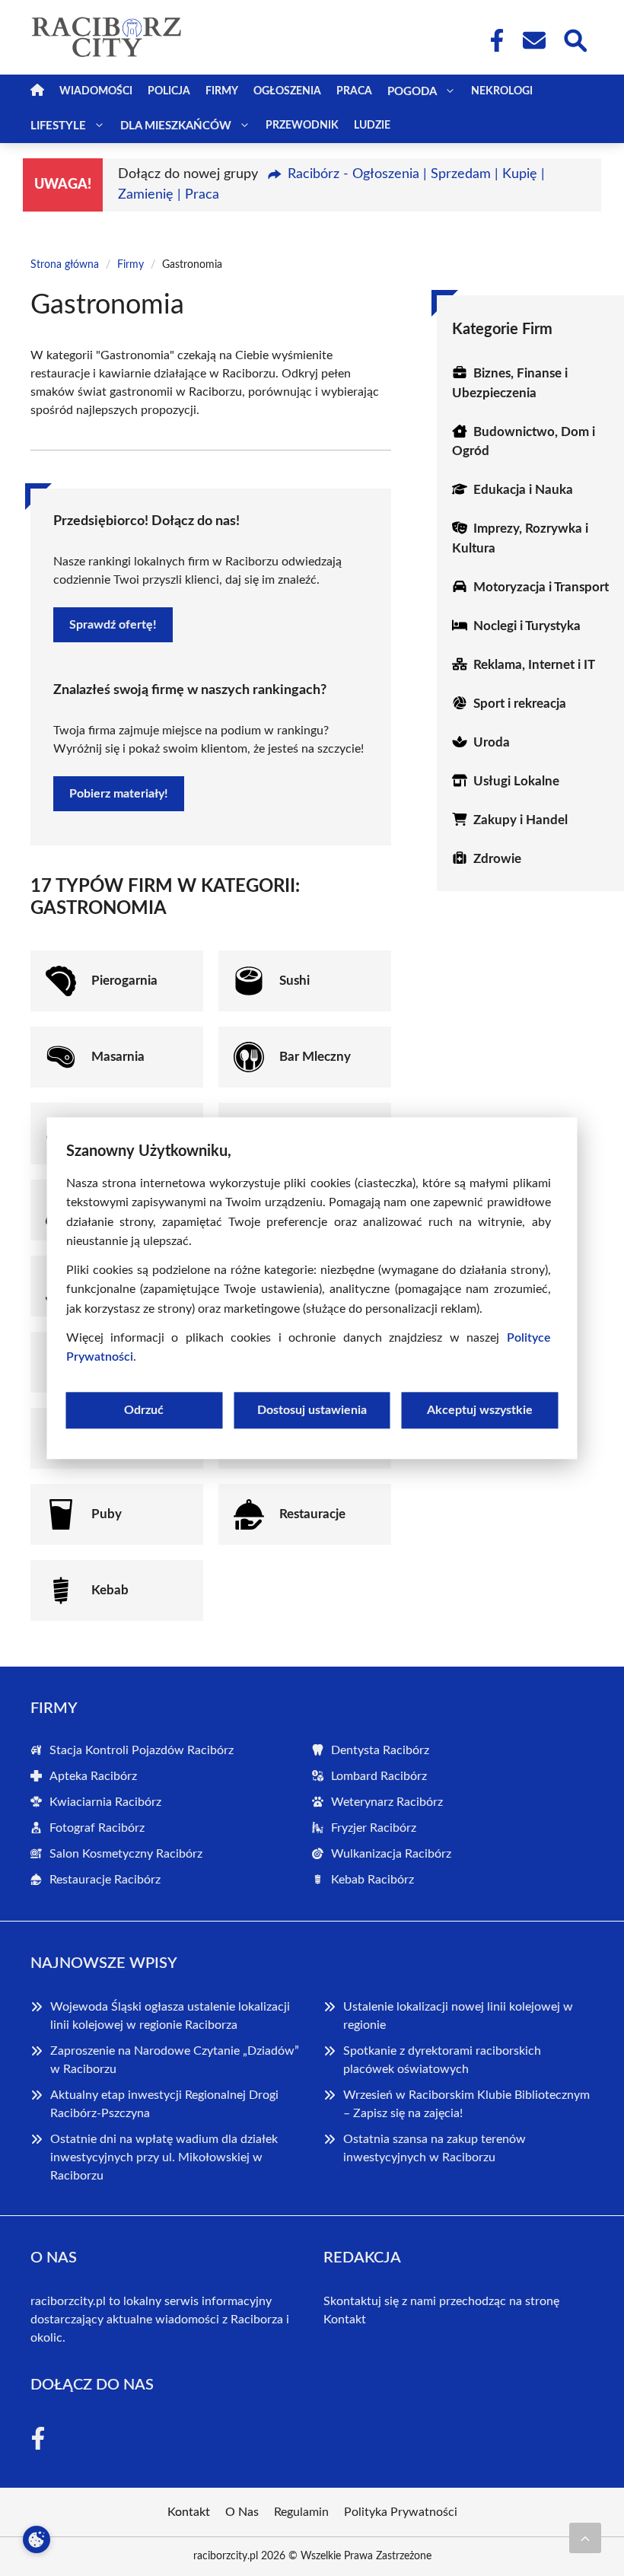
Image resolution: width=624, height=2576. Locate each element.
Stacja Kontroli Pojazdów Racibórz (142, 1750)
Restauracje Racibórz (105, 1880)
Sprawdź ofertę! (113, 625)
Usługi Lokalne (516, 781)
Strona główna (65, 265)
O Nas (242, 2512)
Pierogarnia (124, 981)
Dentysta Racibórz (380, 1750)
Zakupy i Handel (521, 820)
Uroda (492, 742)
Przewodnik (302, 126)
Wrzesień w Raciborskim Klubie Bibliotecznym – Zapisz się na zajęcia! (466, 2104)
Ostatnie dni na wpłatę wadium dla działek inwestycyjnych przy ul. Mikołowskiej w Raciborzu (164, 2157)
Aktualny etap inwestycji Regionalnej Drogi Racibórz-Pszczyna (164, 2104)
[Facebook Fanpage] (492, 40)
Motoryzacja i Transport (541, 587)
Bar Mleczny (315, 1057)
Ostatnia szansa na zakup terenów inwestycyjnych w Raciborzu (435, 2148)
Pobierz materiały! (119, 794)
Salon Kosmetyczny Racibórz (126, 1854)
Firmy (222, 91)
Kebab (110, 1590)
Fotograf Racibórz (97, 1828)
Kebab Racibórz (372, 1880)
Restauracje (312, 1514)
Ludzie (372, 126)
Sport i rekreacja (520, 704)
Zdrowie (497, 859)
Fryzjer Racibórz (374, 1828)
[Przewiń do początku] (585, 2538)
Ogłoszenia (287, 91)
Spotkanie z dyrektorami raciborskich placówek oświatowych (442, 2060)
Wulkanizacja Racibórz (391, 1854)
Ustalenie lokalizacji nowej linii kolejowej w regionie (458, 2016)
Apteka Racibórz (93, 1776)
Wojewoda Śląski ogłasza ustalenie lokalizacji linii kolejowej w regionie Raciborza (170, 2016)
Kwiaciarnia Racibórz (105, 1802)
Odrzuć (144, 1410)
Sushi (294, 981)
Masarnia (118, 1057)
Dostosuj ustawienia (312, 1410)
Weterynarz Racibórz (387, 1802)
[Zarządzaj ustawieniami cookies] (37, 2539)
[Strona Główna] (37, 92)
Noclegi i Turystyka (527, 626)
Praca (354, 91)
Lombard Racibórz (379, 1776)
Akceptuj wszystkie (480, 1410)
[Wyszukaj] (575, 39)
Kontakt (345, 2320)
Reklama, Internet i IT (534, 665)
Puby (107, 1514)
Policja (169, 91)
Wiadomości (96, 91)
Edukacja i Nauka (523, 490)
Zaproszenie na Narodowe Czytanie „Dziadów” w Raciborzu (175, 2060)
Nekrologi (502, 91)
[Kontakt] (533, 40)
